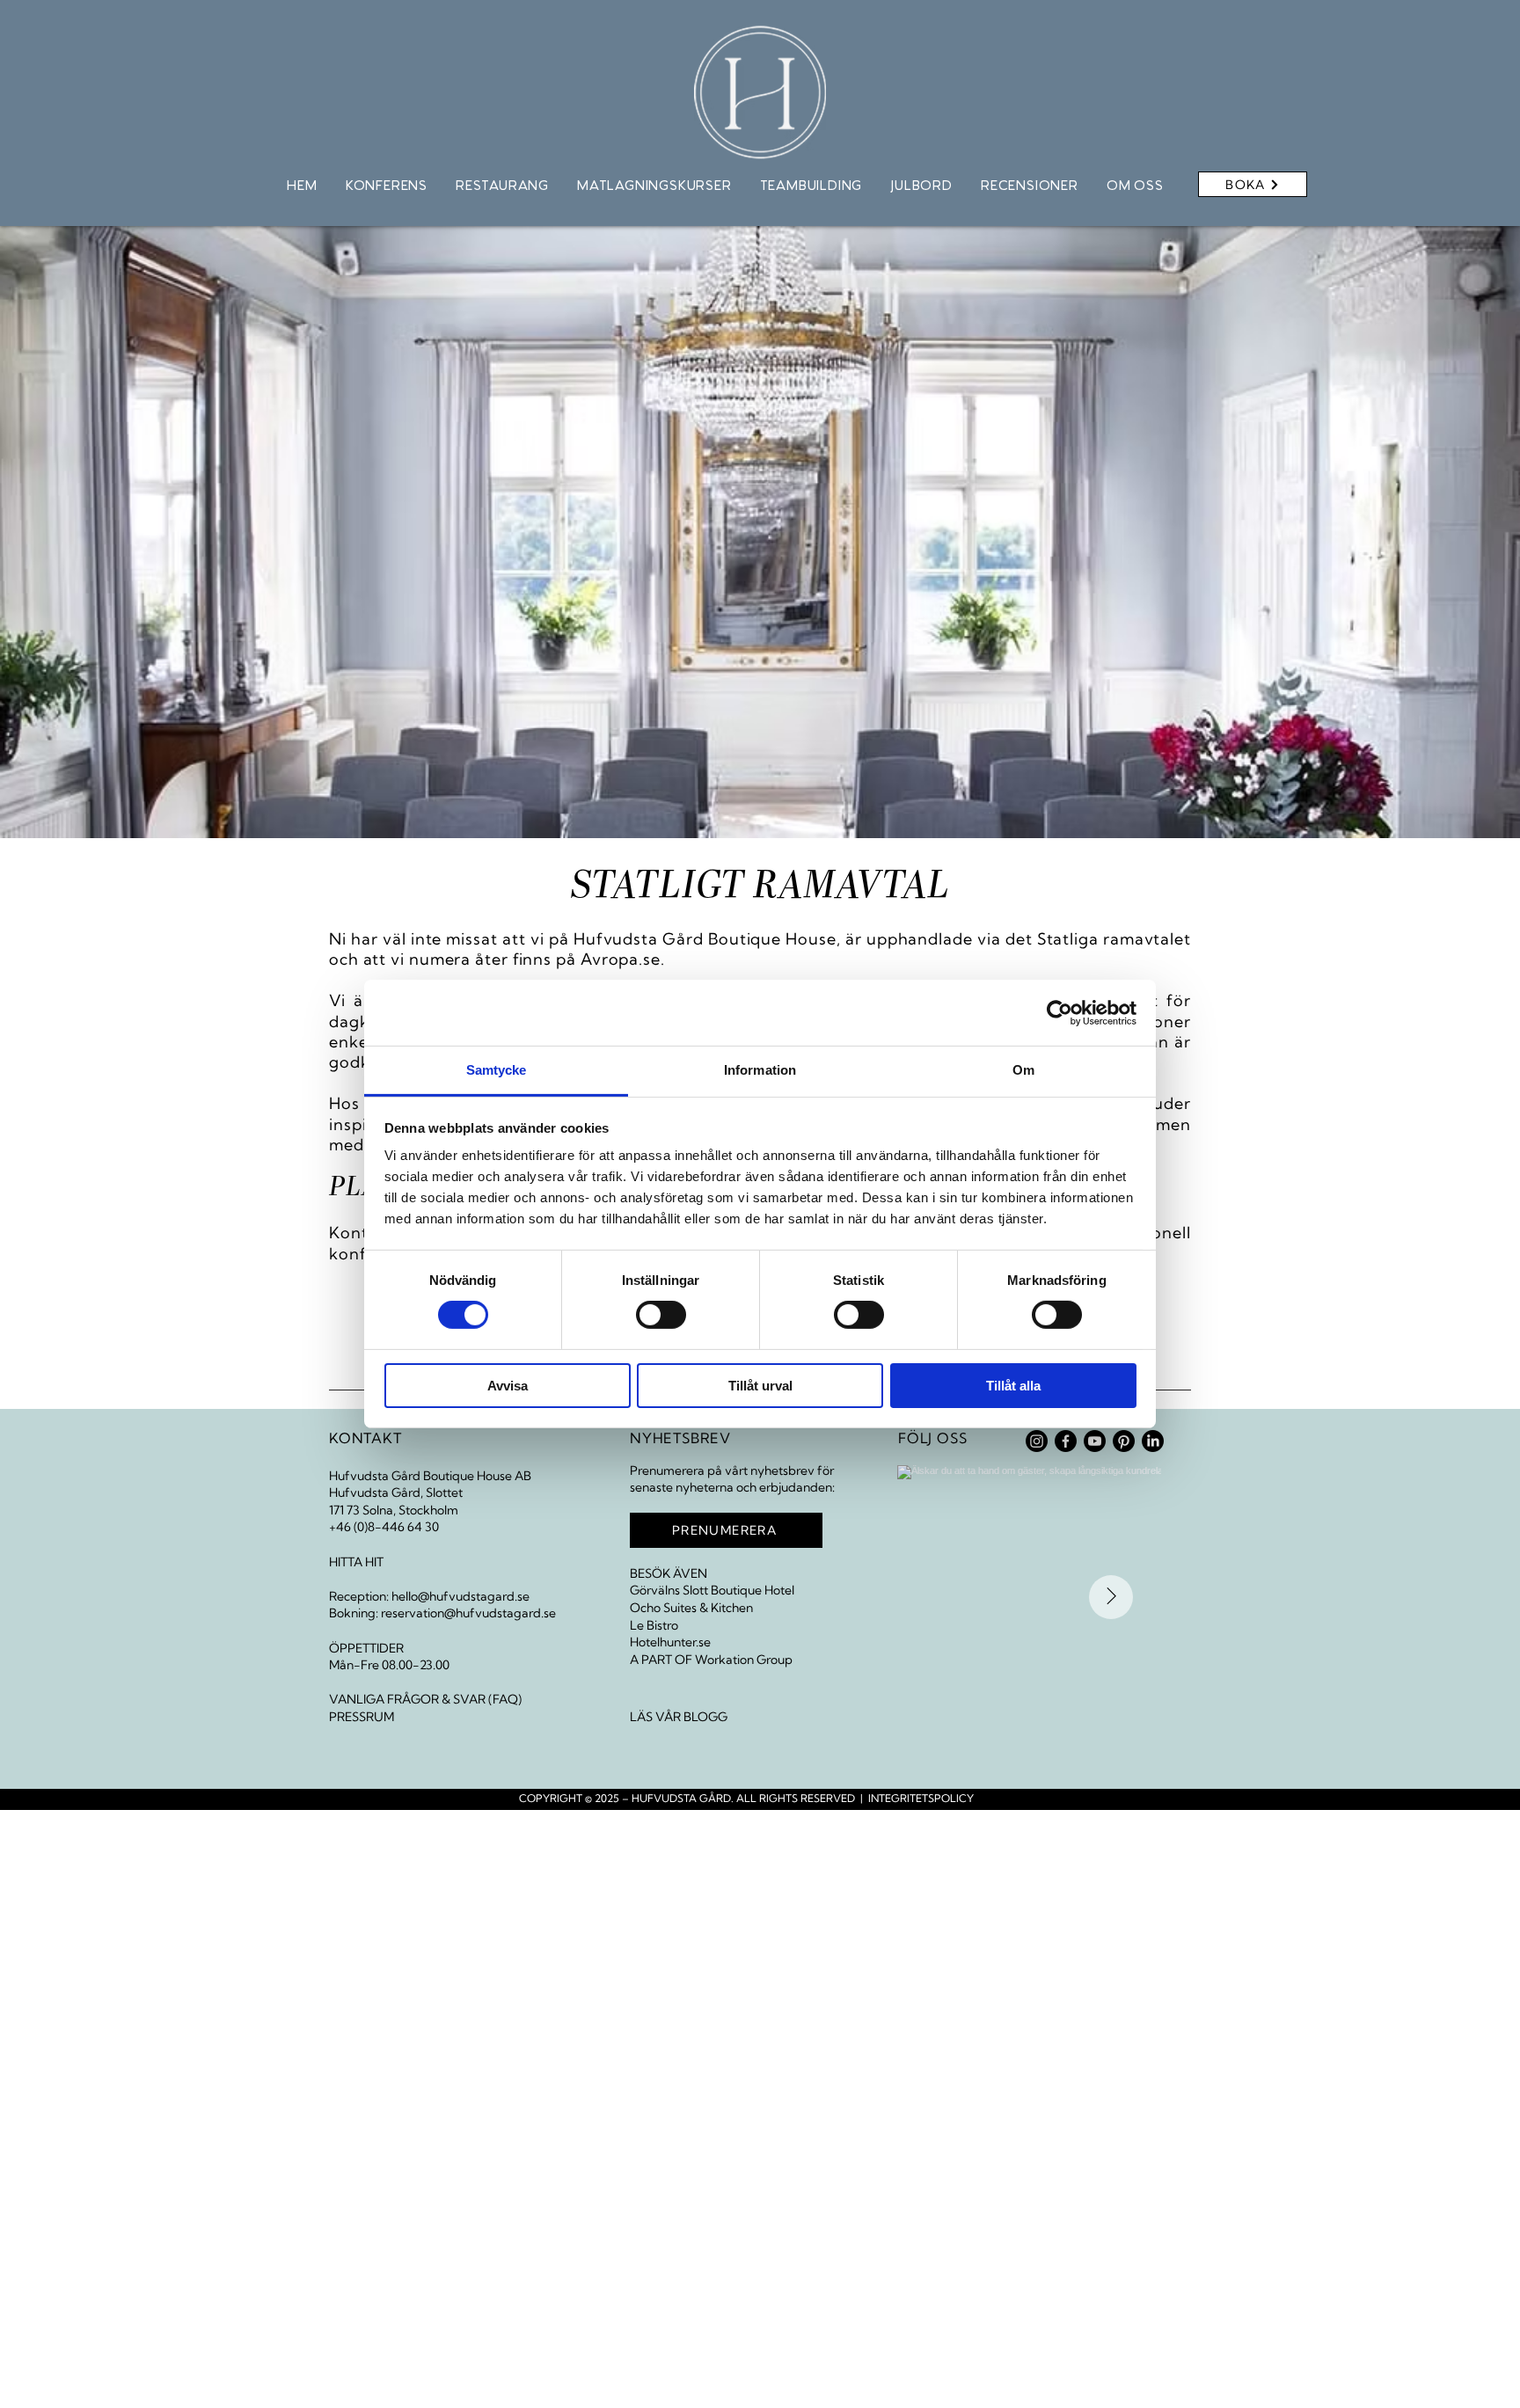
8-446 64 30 (403, 1527)
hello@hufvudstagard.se (460, 1596)
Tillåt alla (1013, 1386)
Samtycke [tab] (497, 1070)
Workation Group (744, 1660)
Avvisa (508, 1386)
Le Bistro (654, 1625)
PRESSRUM (362, 1717)
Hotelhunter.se (670, 1642)
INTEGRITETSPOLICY (921, 1798)
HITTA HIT (356, 1562)
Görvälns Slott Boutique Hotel (712, 1590)
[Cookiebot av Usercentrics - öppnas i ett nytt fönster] (1060, 1012)
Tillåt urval (760, 1386)
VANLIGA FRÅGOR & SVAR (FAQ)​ (425, 1699)
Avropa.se (621, 959)
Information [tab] (760, 1070)
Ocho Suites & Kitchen (691, 1608)
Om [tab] (1023, 1070)
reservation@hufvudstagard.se (468, 1613)
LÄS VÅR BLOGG (679, 1717)
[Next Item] (1111, 1597)
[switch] (661, 1315)
